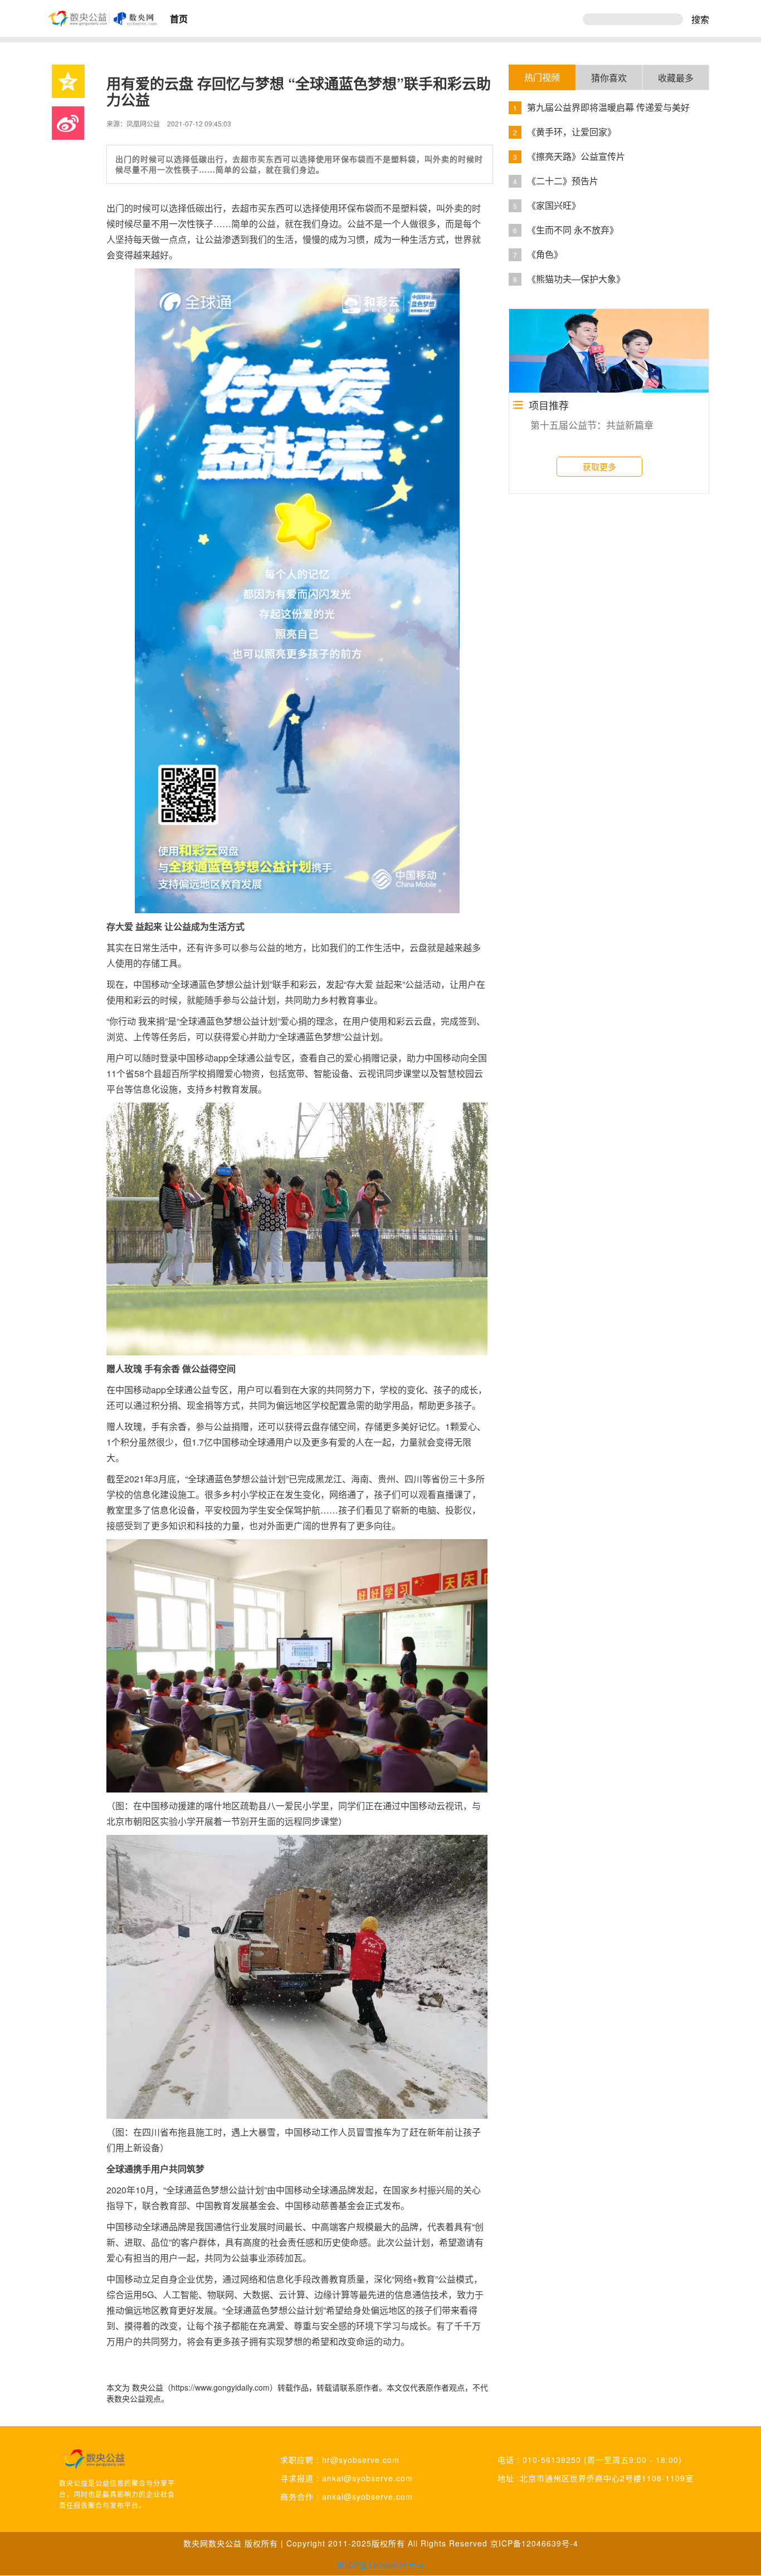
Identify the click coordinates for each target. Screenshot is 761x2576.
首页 (179, 19)
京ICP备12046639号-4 (534, 2543)
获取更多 (599, 466)
